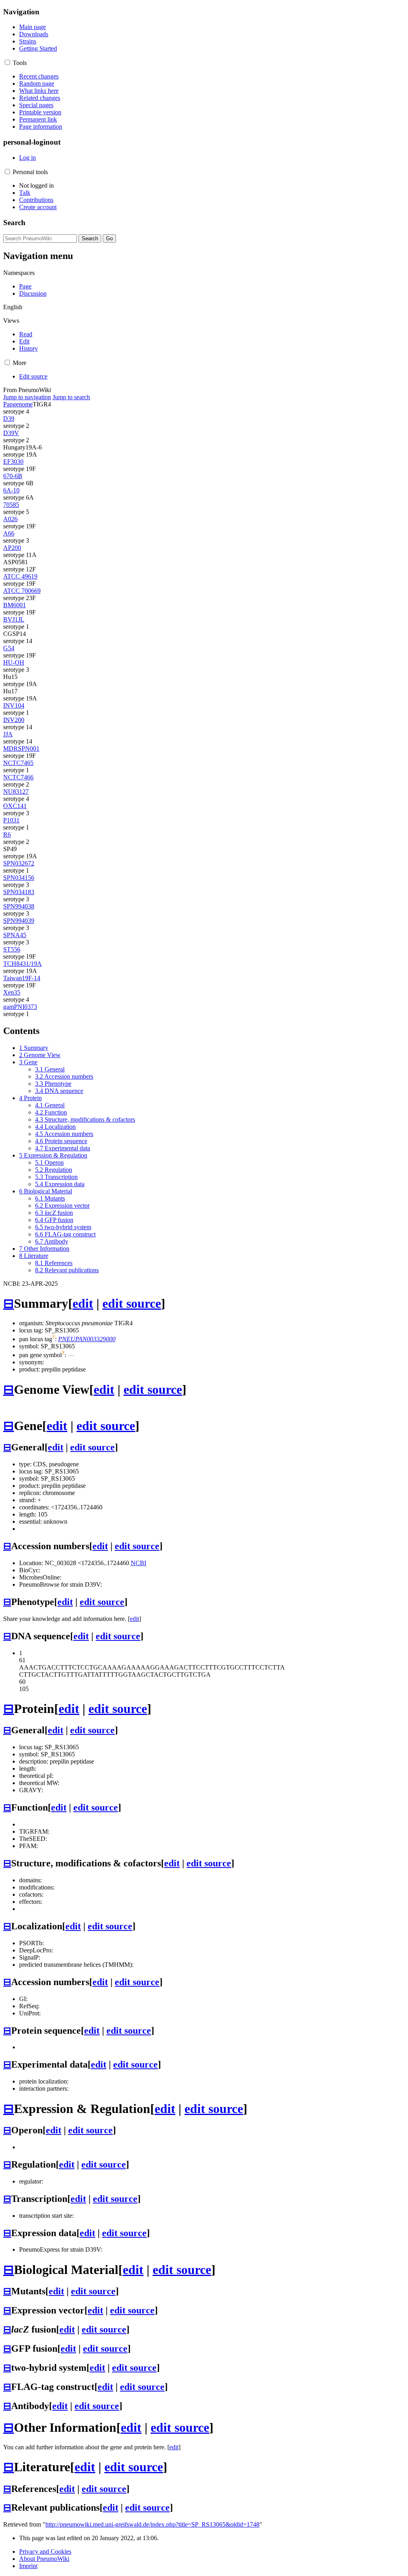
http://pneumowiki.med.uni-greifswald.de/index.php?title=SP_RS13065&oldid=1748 (152, 2524)
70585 (11, 505)
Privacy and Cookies (45, 2551)
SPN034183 (19, 892)
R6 (7, 835)
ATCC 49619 (20, 576)
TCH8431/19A (23, 964)
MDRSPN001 (21, 748)
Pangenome (18, 404)
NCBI (138, 1563)
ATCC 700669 (22, 591)
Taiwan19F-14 (22, 978)
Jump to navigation (27, 397)
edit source (132, 1303)
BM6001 (15, 605)
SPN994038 (19, 906)
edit (83, 1303)
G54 (9, 648)
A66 (9, 533)
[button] (7, 62)
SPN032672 (19, 863)
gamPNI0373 (20, 1007)
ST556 (12, 949)
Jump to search (71, 397)
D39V (11, 433)
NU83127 (16, 792)
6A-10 (11, 490)
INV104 (14, 705)
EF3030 (13, 462)
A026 (10, 519)
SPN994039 (19, 921)
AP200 (12, 548)
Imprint (28, 2566)
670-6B (13, 476)
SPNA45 (15, 935)
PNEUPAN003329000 (87, 1339)
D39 (9, 419)
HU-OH (14, 662)
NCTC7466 (18, 777)
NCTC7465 (18, 763)
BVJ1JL (14, 619)
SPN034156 (19, 878)
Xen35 (12, 992)
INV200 (14, 720)
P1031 (11, 820)
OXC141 (15, 806)
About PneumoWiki (44, 2559)
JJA (8, 734)
